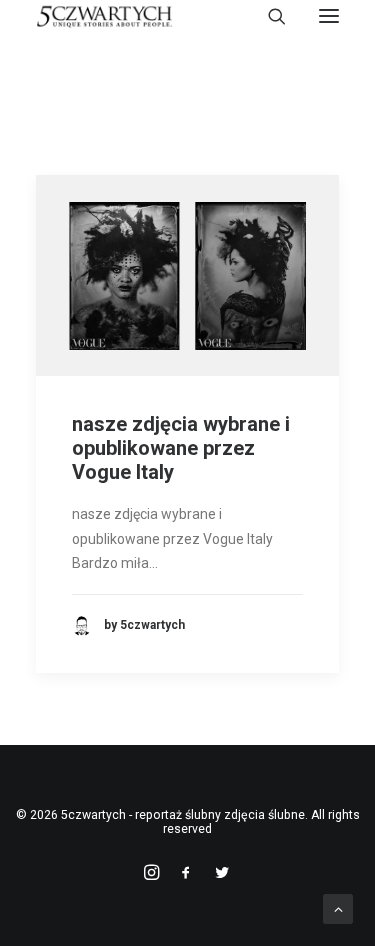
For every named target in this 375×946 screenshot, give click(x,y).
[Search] (268, 16)
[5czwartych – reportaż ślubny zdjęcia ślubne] (104, 16)
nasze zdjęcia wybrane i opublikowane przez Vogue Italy (181, 448)
